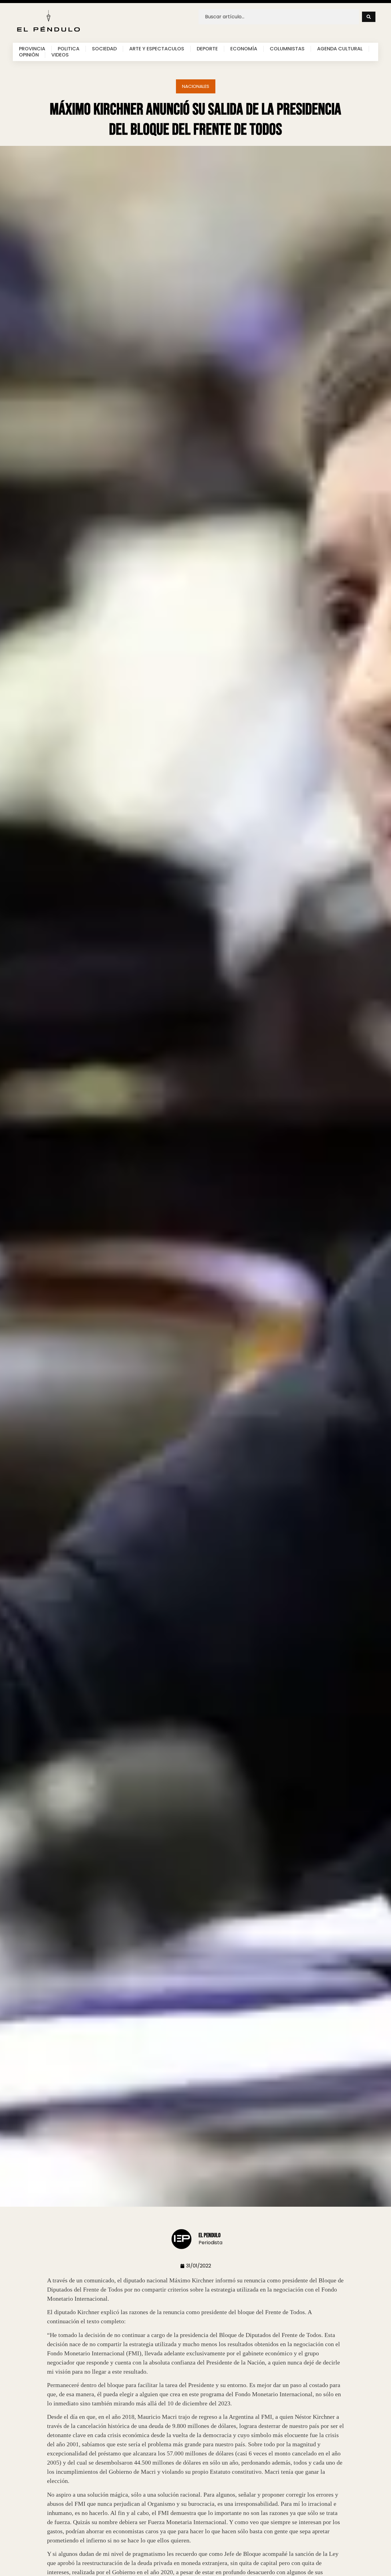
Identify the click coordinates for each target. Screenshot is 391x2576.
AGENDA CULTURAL (340, 49)
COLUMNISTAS (287, 49)
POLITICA (69, 49)
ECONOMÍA (244, 49)
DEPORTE (207, 49)
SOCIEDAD (104, 49)
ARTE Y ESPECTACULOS (157, 49)
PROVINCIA (32, 49)
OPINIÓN (29, 55)
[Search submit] (369, 17)
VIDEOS (60, 55)
